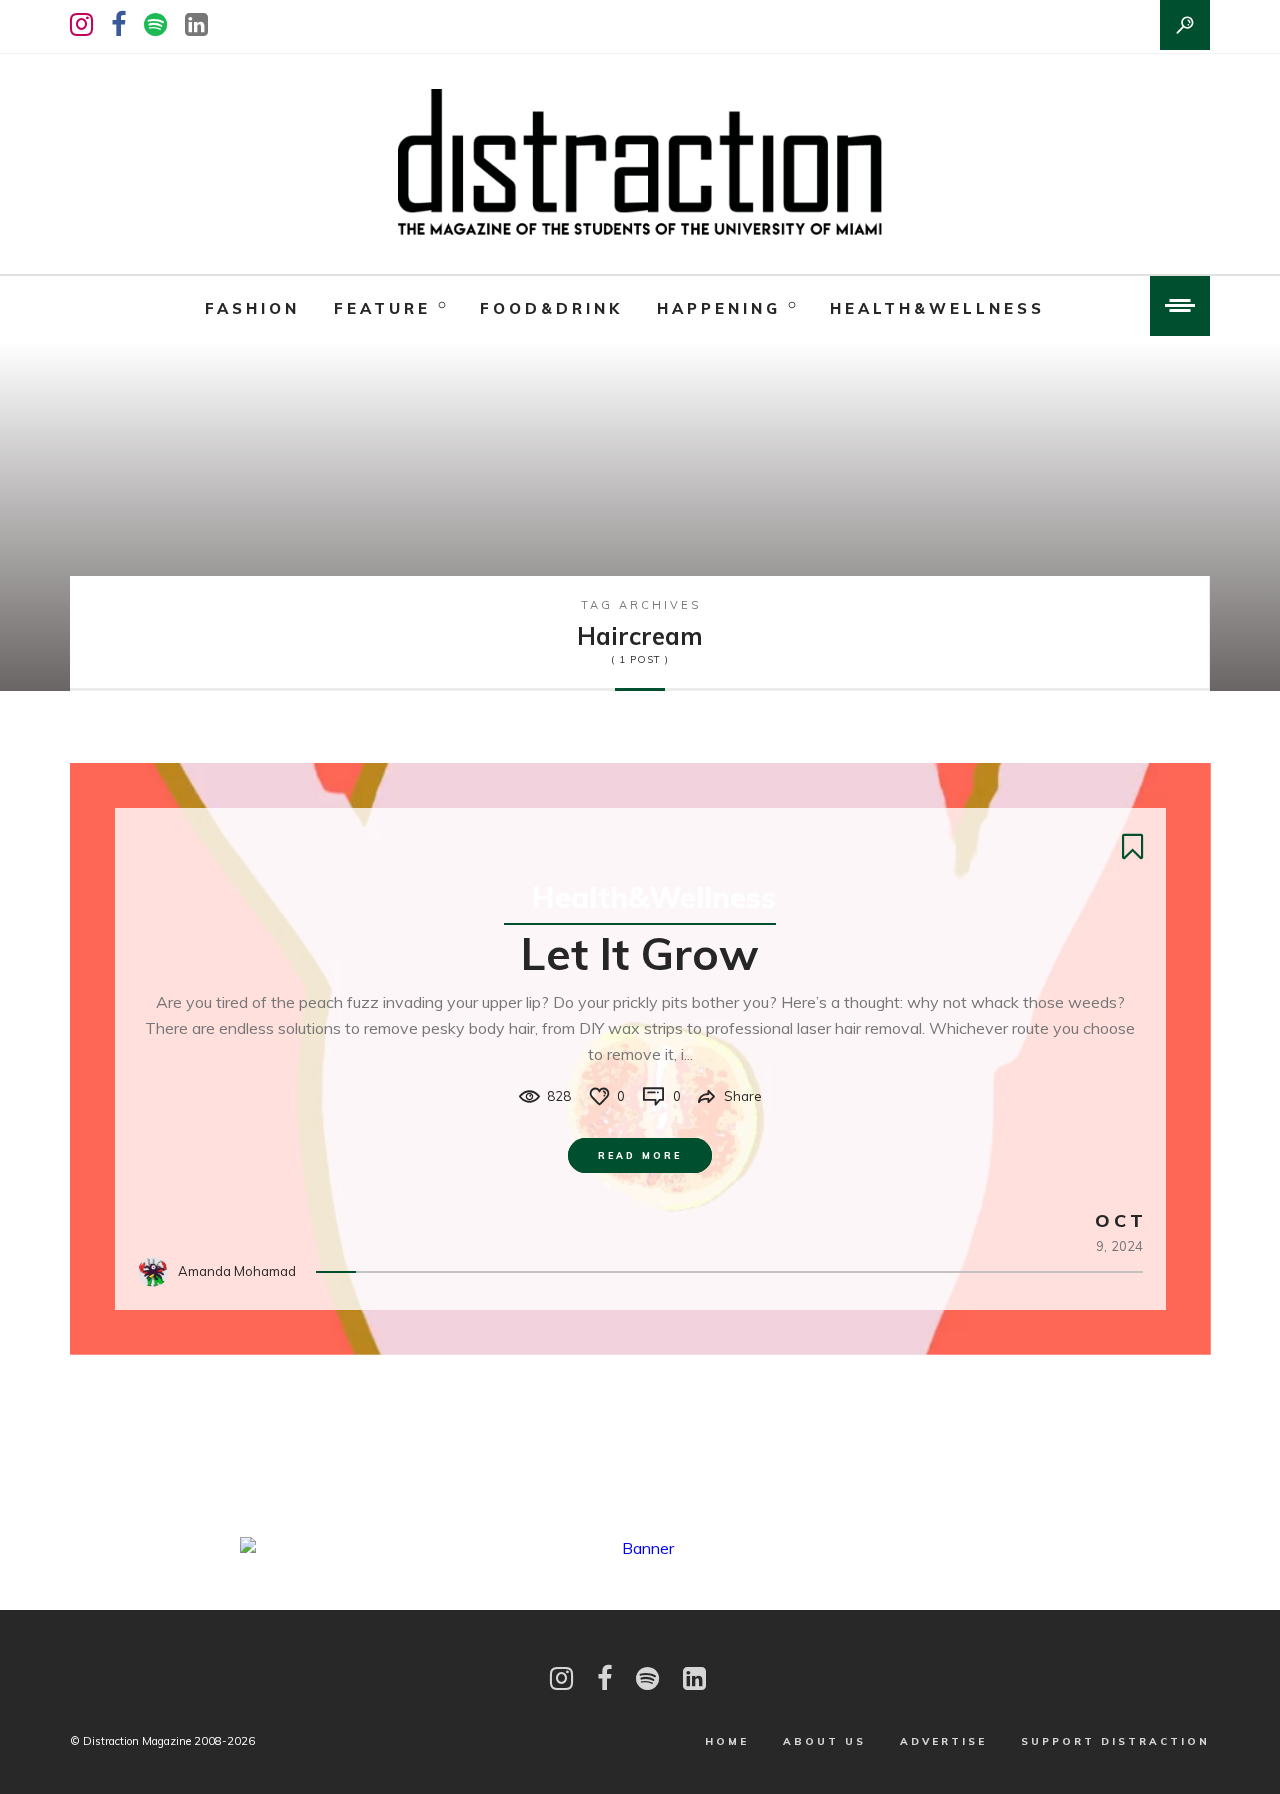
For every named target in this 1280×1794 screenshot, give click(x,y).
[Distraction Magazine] (640, 164)
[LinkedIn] (196, 24)
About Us (824, 1741)
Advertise (943, 1741)
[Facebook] (118, 24)
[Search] (1185, 25)
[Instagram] (81, 24)
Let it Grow (640, 953)
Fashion (252, 308)
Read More (640, 1155)
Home (727, 1741)
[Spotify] (155, 24)
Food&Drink (551, 308)
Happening (719, 308)
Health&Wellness (937, 308)
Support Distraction (1115, 1741)
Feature (382, 308)
